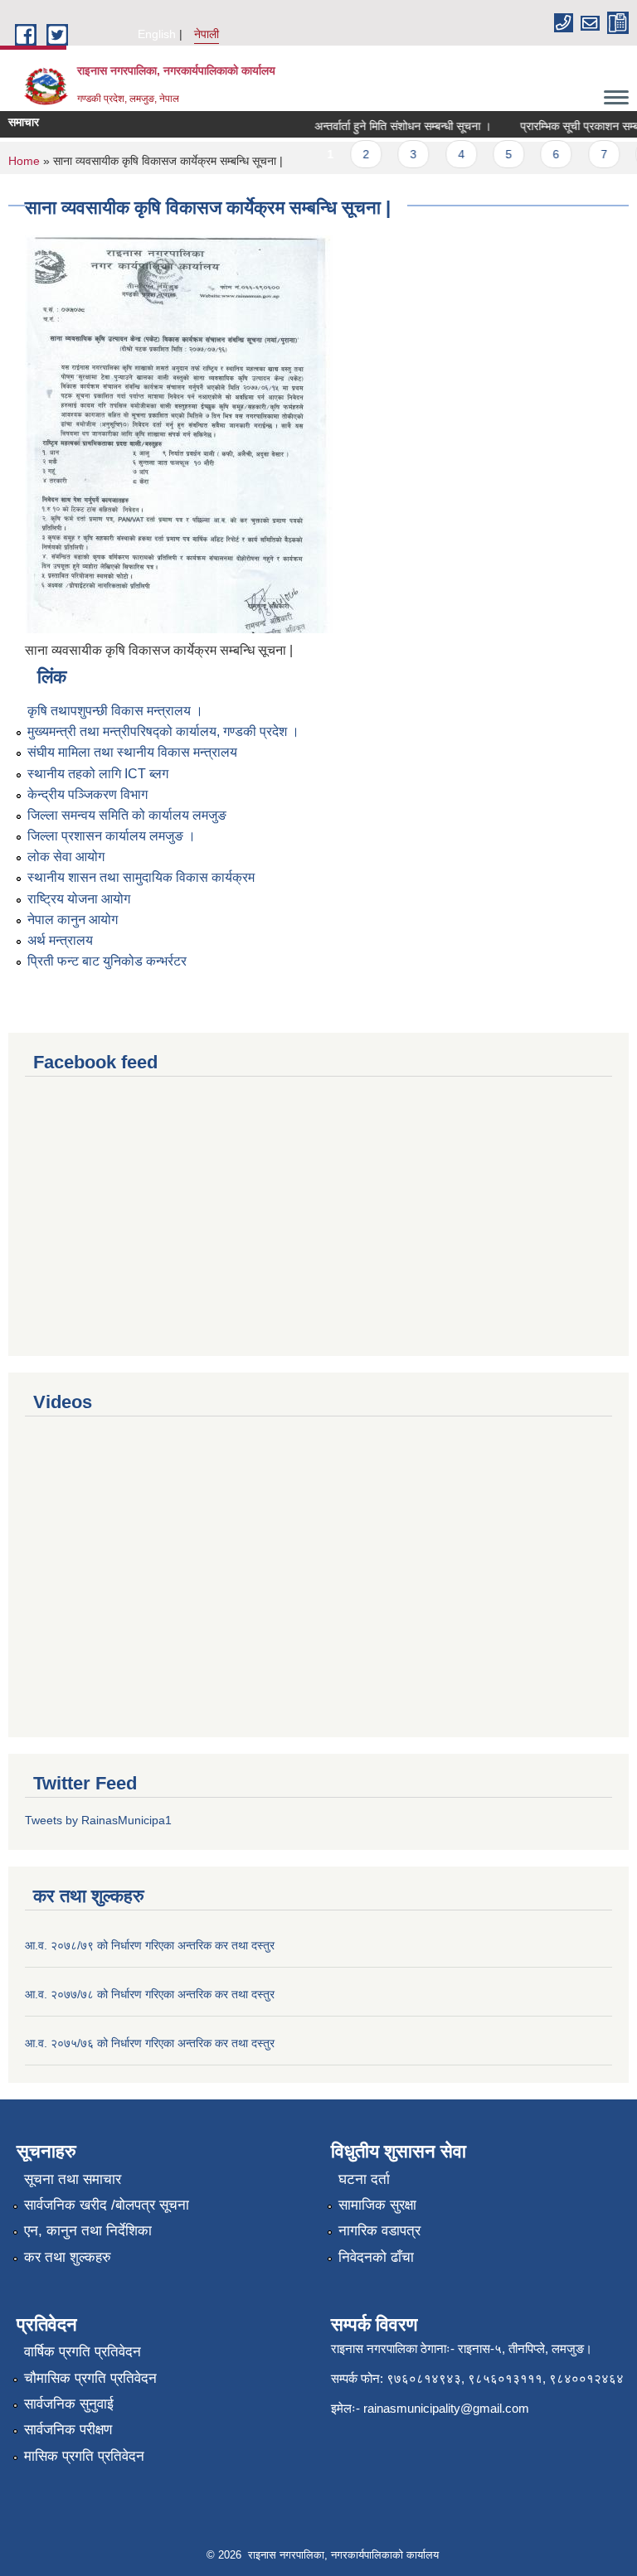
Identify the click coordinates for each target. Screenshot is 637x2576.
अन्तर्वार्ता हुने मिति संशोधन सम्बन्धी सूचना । (389, 126)
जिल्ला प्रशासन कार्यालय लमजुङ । (112, 836)
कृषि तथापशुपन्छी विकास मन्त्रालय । (115, 711)
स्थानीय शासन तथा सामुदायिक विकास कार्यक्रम (141, 877)
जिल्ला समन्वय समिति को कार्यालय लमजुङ (127, 815)
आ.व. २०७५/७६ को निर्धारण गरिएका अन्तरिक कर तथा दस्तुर (150, 2043)
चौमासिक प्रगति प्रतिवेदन (90, 2378)
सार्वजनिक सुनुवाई (69, 2404)
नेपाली (207, 34)
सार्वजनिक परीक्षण (68, 2430)
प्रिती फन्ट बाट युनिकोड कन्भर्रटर (107, 961)
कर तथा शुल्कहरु (68, 2257)
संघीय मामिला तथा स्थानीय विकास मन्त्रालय (132, 752)
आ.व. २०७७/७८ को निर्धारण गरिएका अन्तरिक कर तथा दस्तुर (150, 1994)
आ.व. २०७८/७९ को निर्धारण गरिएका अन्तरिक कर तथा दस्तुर (150, 1945)
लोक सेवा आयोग (66, 857)
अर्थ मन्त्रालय (60, 940)
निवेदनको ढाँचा (376, 2257)
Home (24, 161)
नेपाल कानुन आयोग (73, 920)
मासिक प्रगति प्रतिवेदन (84, 2456)
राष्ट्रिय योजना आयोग (79, 899)
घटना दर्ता (364, 2179)
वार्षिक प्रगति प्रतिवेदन (83, 2352)
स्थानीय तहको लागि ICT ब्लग (98, 774)
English (157, 34)
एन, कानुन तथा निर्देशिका (88, 2231)
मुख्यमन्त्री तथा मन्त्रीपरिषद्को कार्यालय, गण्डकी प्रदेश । (163, 731)
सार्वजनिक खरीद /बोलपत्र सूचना (107, 2205)
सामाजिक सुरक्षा (377, 2205)
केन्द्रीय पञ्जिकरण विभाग (88, 794)
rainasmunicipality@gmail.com (446, 2408)
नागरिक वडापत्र (379, 2231)
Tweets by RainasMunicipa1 (98, 1820)
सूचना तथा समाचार (73, 2179)
